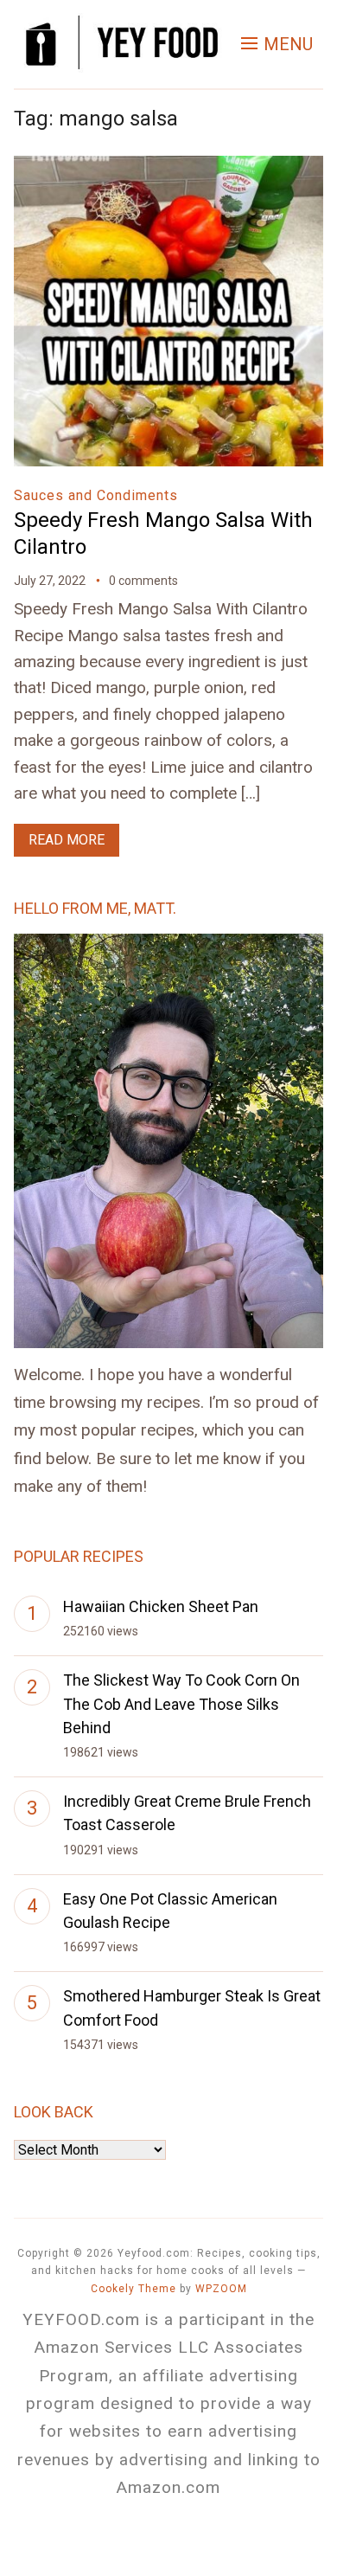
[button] (277, 44)
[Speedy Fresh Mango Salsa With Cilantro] (169, 167)
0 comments (143, 581)
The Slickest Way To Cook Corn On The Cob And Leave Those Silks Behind (181, 1703)
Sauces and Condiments (96, 495)
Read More (67, 840)
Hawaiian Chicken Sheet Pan (161, 1606)
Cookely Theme (134, 2289)
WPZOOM (221, 2289)
